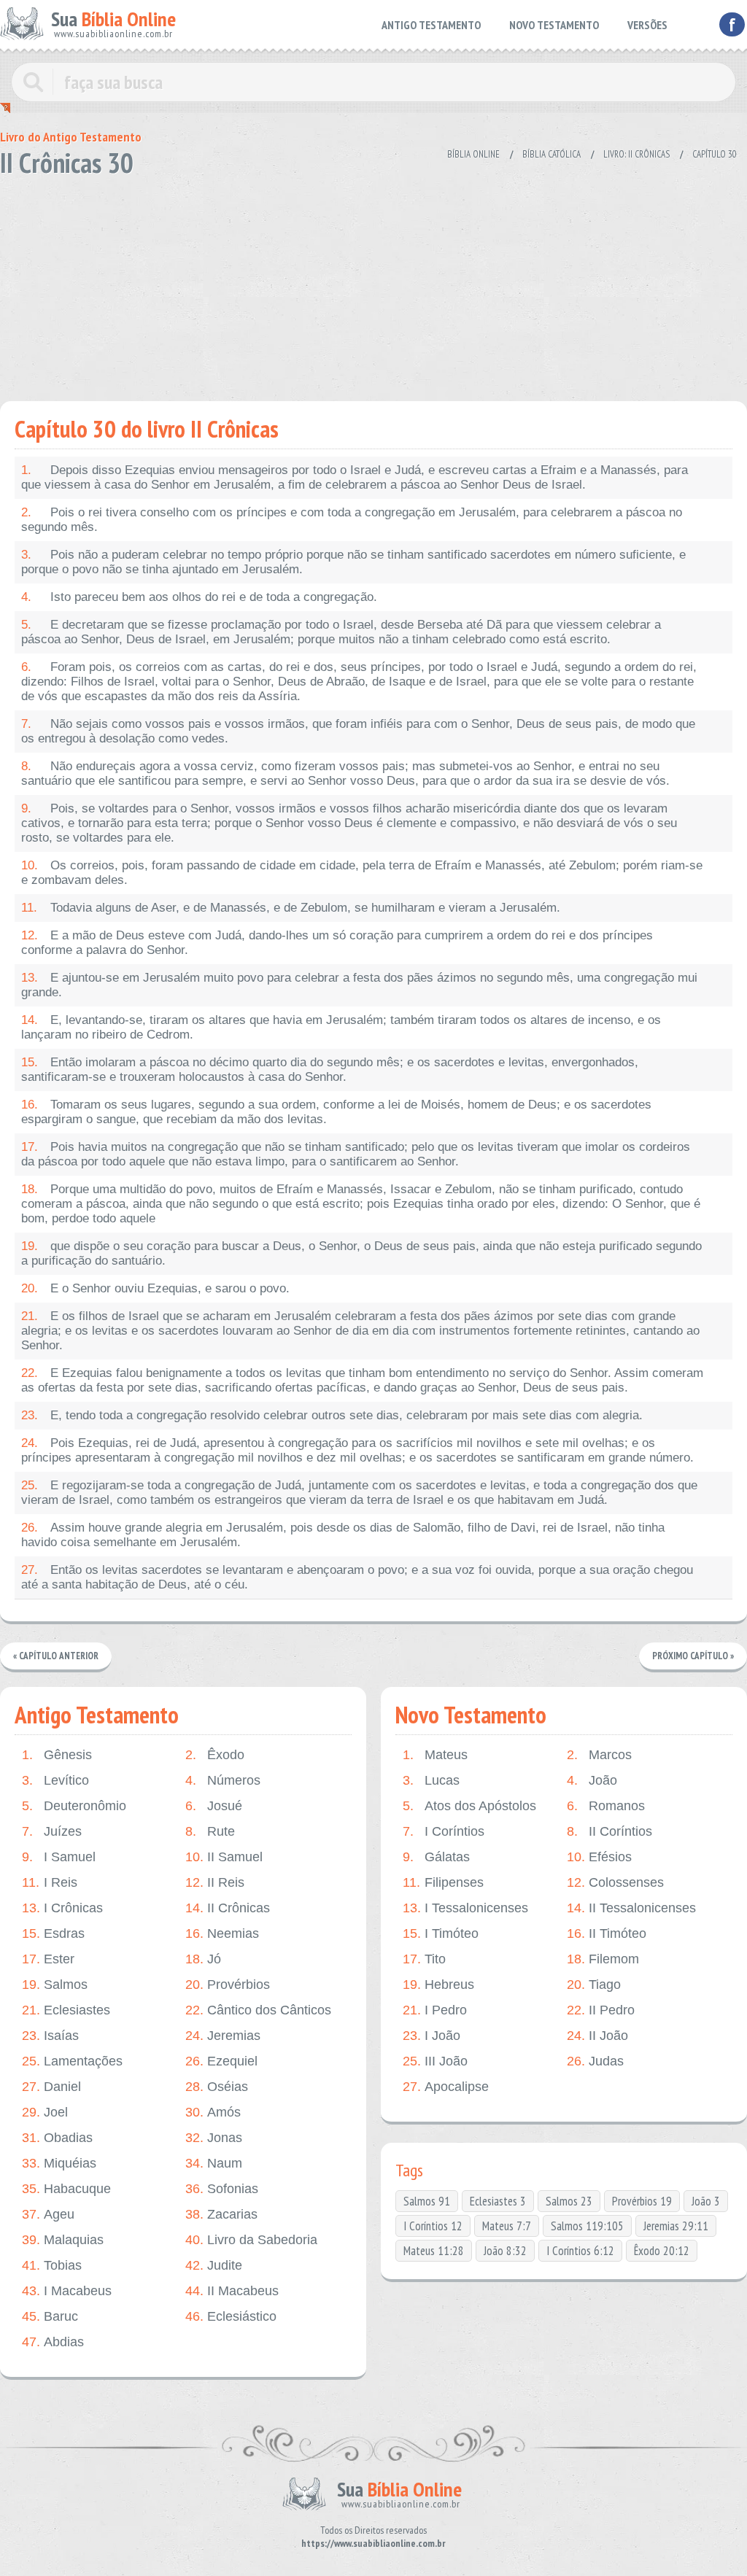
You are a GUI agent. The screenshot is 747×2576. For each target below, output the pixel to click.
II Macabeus (232, 2291)
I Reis (50, 1882)
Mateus (435, 1755)
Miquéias (59, 2163)
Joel (45, 2112)
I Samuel (59, 1857)
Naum (214, 2163)
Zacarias (221, 2214)
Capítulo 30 (715, 154)
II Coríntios (609, 1831)
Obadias (57, 2138)
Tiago (594, 1985)
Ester (48, 1959)
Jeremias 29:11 (676, 2226)
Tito (424, 1959)
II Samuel (224, 1857)
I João (431, 2036)
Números (223, 1780)
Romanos (606, 1806)
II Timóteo (607, 1933)
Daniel (51, 2087)
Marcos (599, 1755)
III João (435, 2061)
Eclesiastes (66, 2010)
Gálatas (436, 1857)
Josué (214, 1806)
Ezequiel (221, 2061)
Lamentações (72, 2061)
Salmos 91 (427, 2201)
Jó (203, 1959)
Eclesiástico (231, 2316)
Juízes (52, 1831)
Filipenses (443, 1882)
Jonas (214, 2138)
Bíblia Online (473, 154)
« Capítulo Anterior (56, 1656)
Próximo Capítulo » (693, 1656)
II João (597, 2036)
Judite (214, 2265)
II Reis (215, 1882)
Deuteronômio (74, 1806)
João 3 (706, 2201)
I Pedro (435, 2010)
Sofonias (222, 2189)
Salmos (55, 1985)
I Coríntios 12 (433, 2226)
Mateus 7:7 (507, 2226)
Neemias (222, 1933)
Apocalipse (446, 2087)
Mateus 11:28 (434, 2251)
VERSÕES (647, 25)
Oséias (217, 2087)
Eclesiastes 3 (498, 2201)
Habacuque (66, 2189)
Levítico (55, 1780)
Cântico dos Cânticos (258, 2010)
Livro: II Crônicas (636, 154)
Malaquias (63, 2240)
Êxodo (215, 1755)
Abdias (53, 2342)
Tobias (52, 2265)
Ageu (48, 2214)
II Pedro (601, 2010)
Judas (595, 2061)
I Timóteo (441, 1933)
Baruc (50, 2316)
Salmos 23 (569, 2201)
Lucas (431, 1780)
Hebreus (438, 1985)
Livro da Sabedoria (251, 2240)
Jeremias (223, 2036)
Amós (213, 2112)
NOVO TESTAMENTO (554, 25)
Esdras (53, 1933)
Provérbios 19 (642, 2201)
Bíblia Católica (551, 154)
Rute (210, 1831)
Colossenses (615, 1882)
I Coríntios (444, 1831)
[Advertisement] (373, 284)
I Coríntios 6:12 (580, 2251)
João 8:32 (505, 2251)
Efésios (599, 1857)
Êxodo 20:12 (662, 2251)
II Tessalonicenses (631, 1908)
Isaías (50, 2036)
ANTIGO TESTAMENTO (431, 25)
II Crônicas (228, 1908)
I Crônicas (62, 1908)
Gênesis (57, 1755)
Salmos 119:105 (587, 2226)
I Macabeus (67, 2291)
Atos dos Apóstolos (469, 1806)
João (592, 1780)
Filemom (603, 1959)
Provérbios (228, 1985)
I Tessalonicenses (465, 1908)
